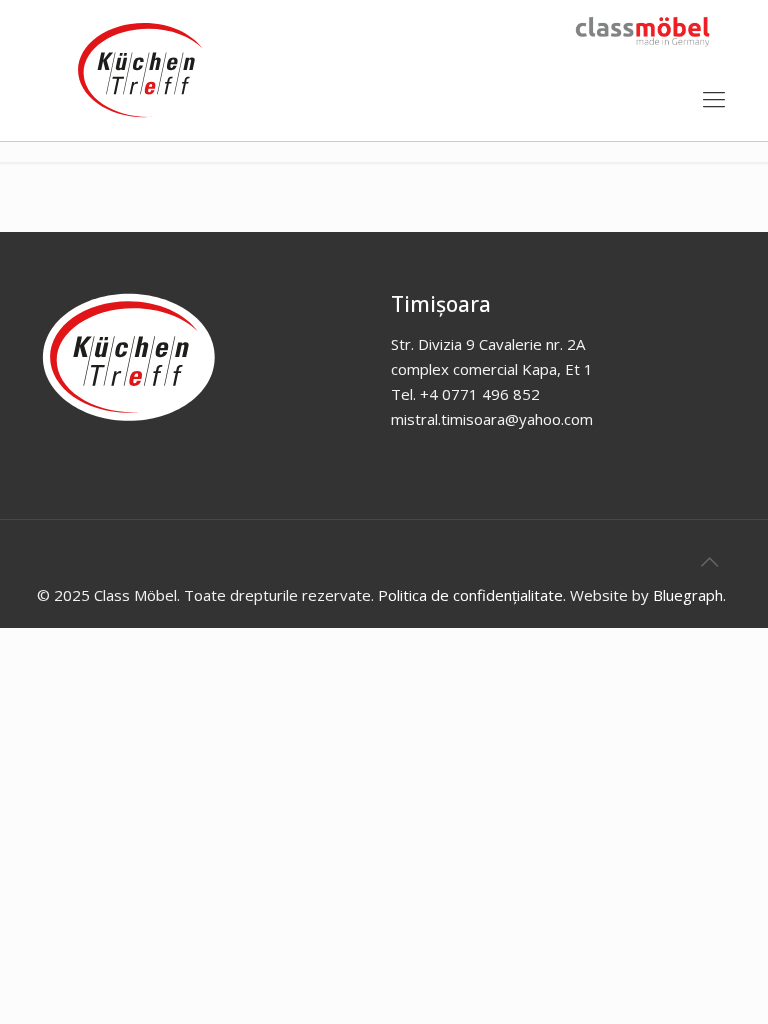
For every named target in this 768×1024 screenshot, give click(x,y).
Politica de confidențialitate (470, 595)
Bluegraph (688, 595)
